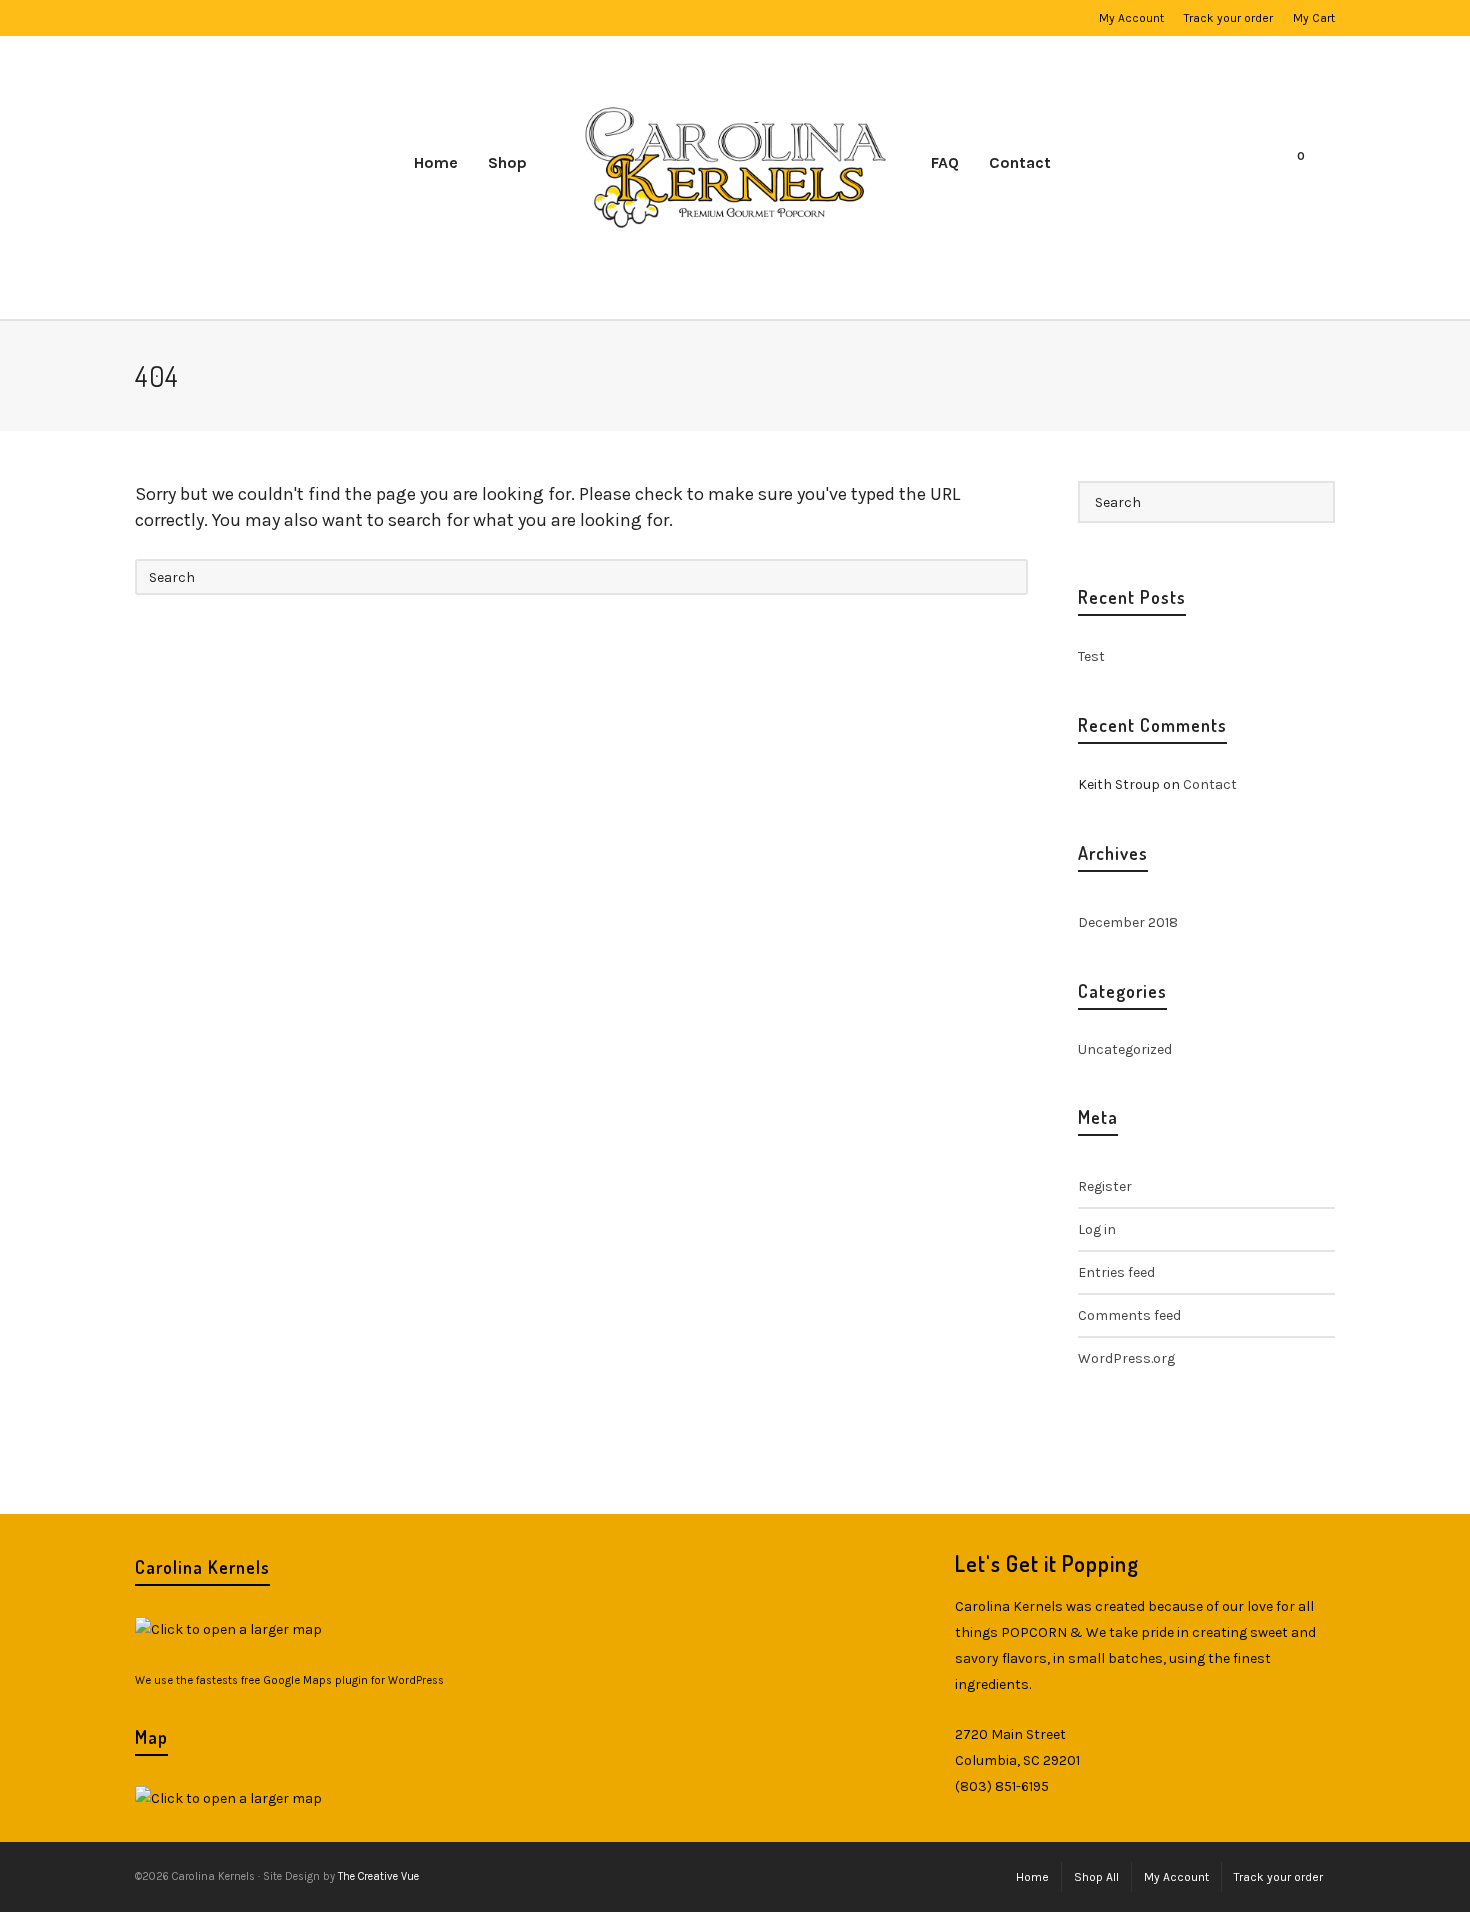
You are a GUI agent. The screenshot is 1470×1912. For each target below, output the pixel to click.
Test (1091, 656)
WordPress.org (1126, 1358)
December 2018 (1128, 922)
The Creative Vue (378, 1876)
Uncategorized (1125, 1049)
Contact (1210, 784)
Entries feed (1116, 1272)
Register (1105, 1186)
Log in (1097, 1229)
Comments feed (1129, 1315)
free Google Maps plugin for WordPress (342, 1680)
